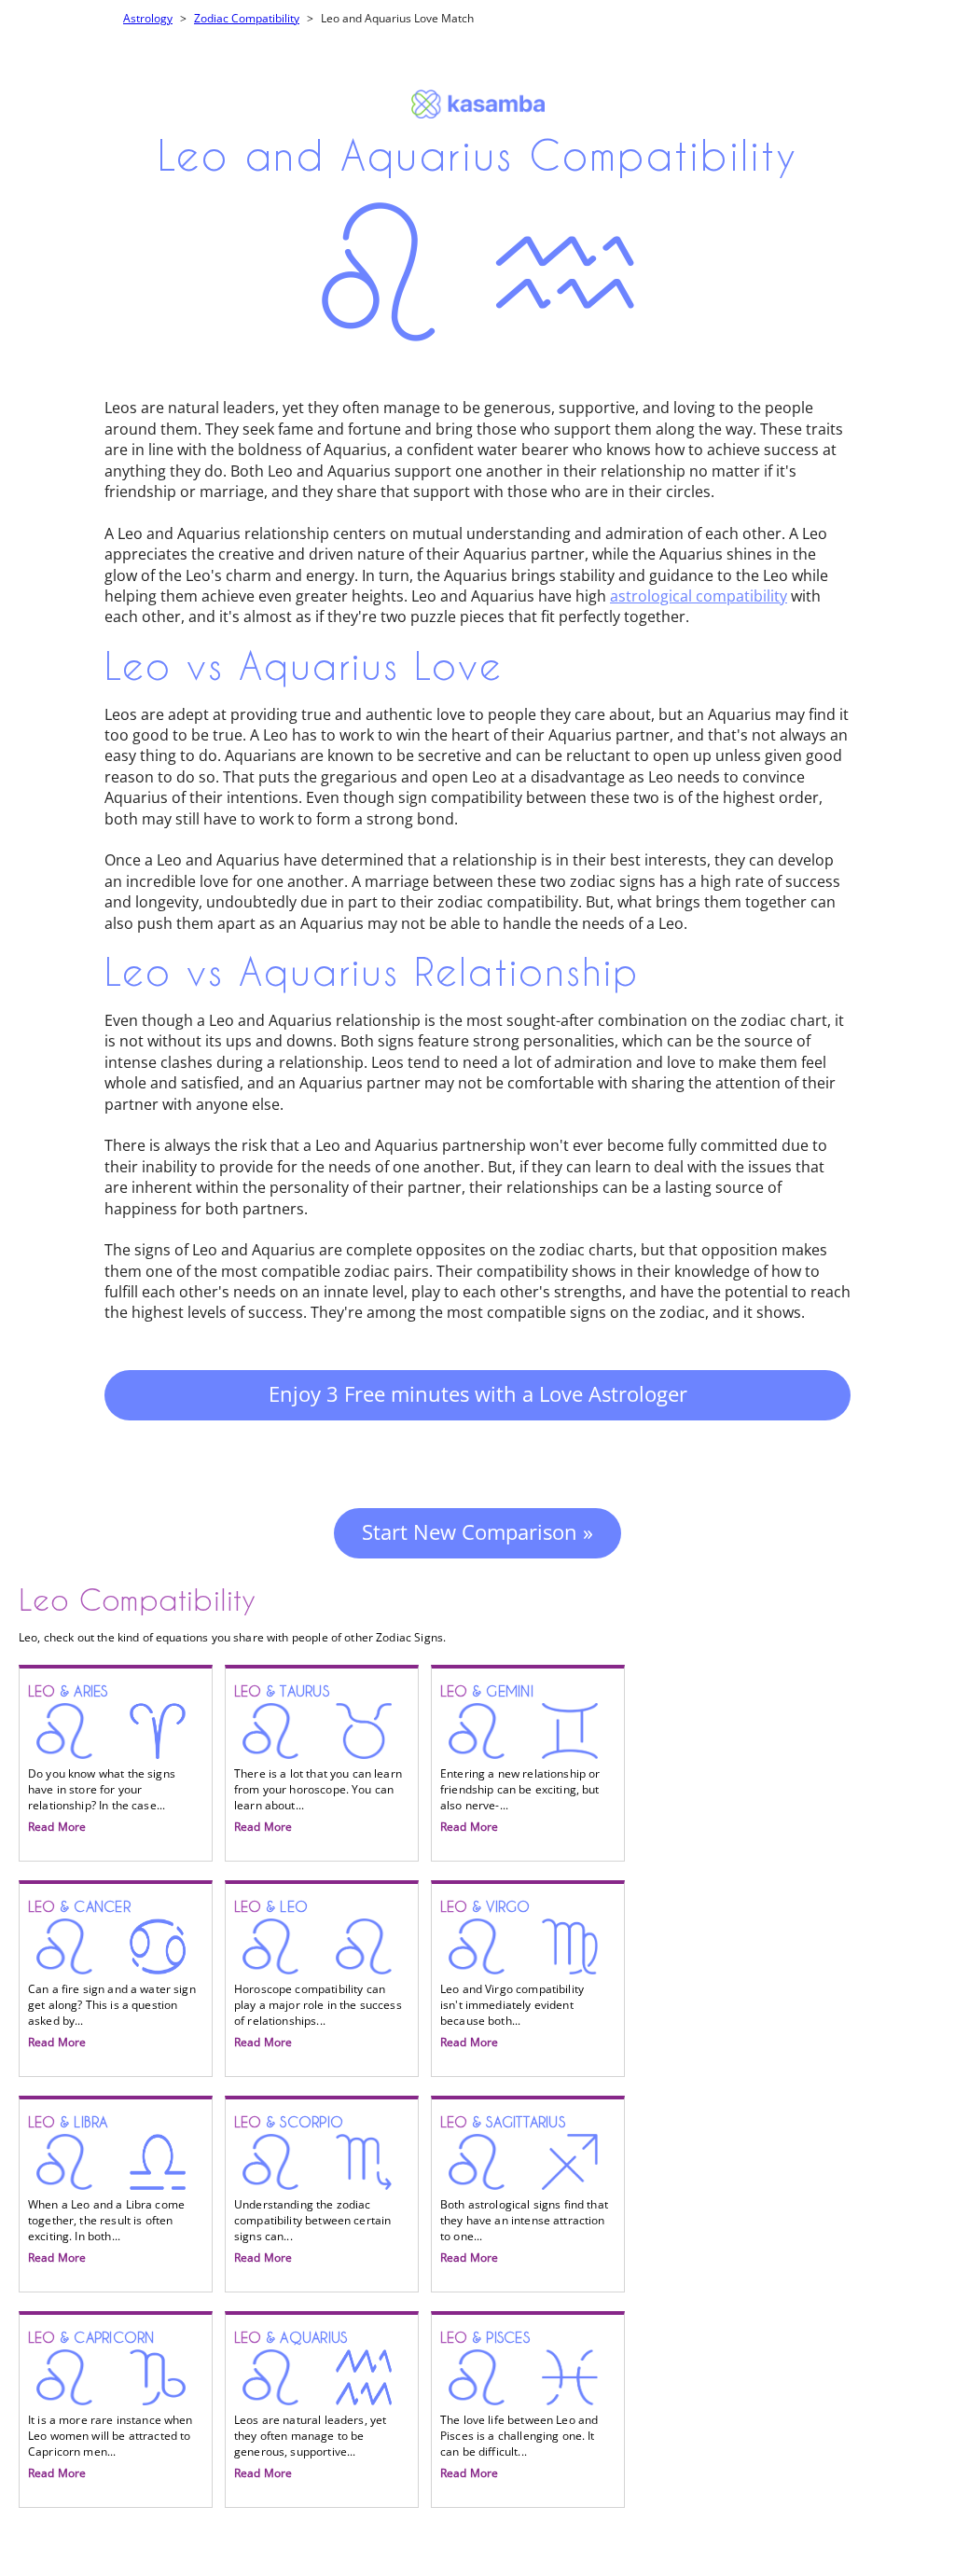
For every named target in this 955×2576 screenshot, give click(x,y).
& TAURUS (318, 1759)
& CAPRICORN (111, 2405)
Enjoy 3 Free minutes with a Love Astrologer (478, 1393)
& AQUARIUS (310, 2405)
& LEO (318, 1974)
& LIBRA (106, 2190)
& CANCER (112, 1974)
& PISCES (519, 2405)
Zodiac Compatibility (247, 18)
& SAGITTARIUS (524, 2190)
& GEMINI (520, 1759)
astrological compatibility (699, 596)
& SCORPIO (312, 2190)
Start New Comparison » (477, 1531)
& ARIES (102, 1759)
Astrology (148, 18)
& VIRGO (512, 1974)
